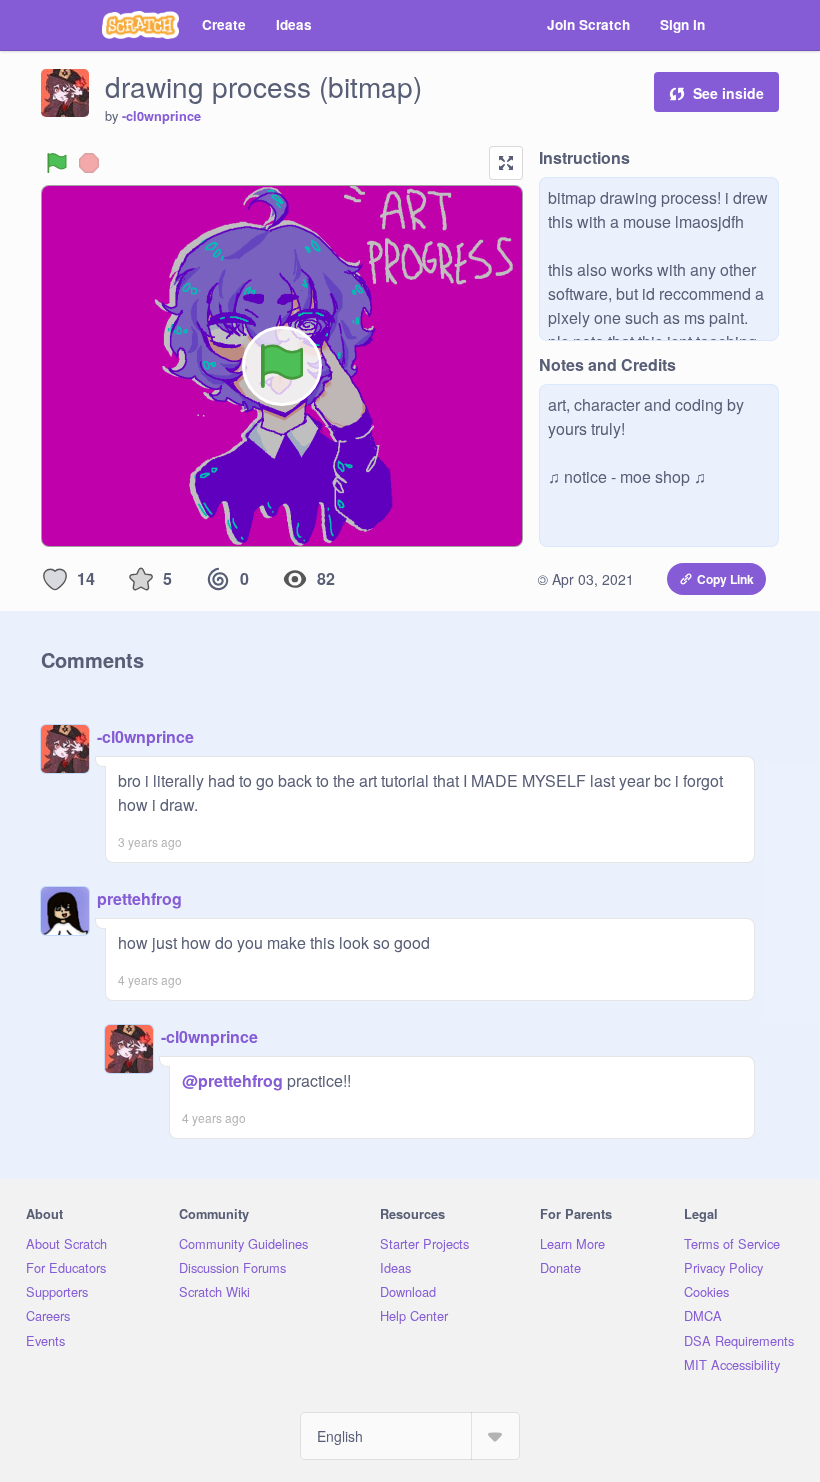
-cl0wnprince (161, 116)
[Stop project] (89, 163)
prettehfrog (139, 898)
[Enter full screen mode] (506, 163)
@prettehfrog (232, 1080)
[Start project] (57, 163)
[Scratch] (140, 25)
